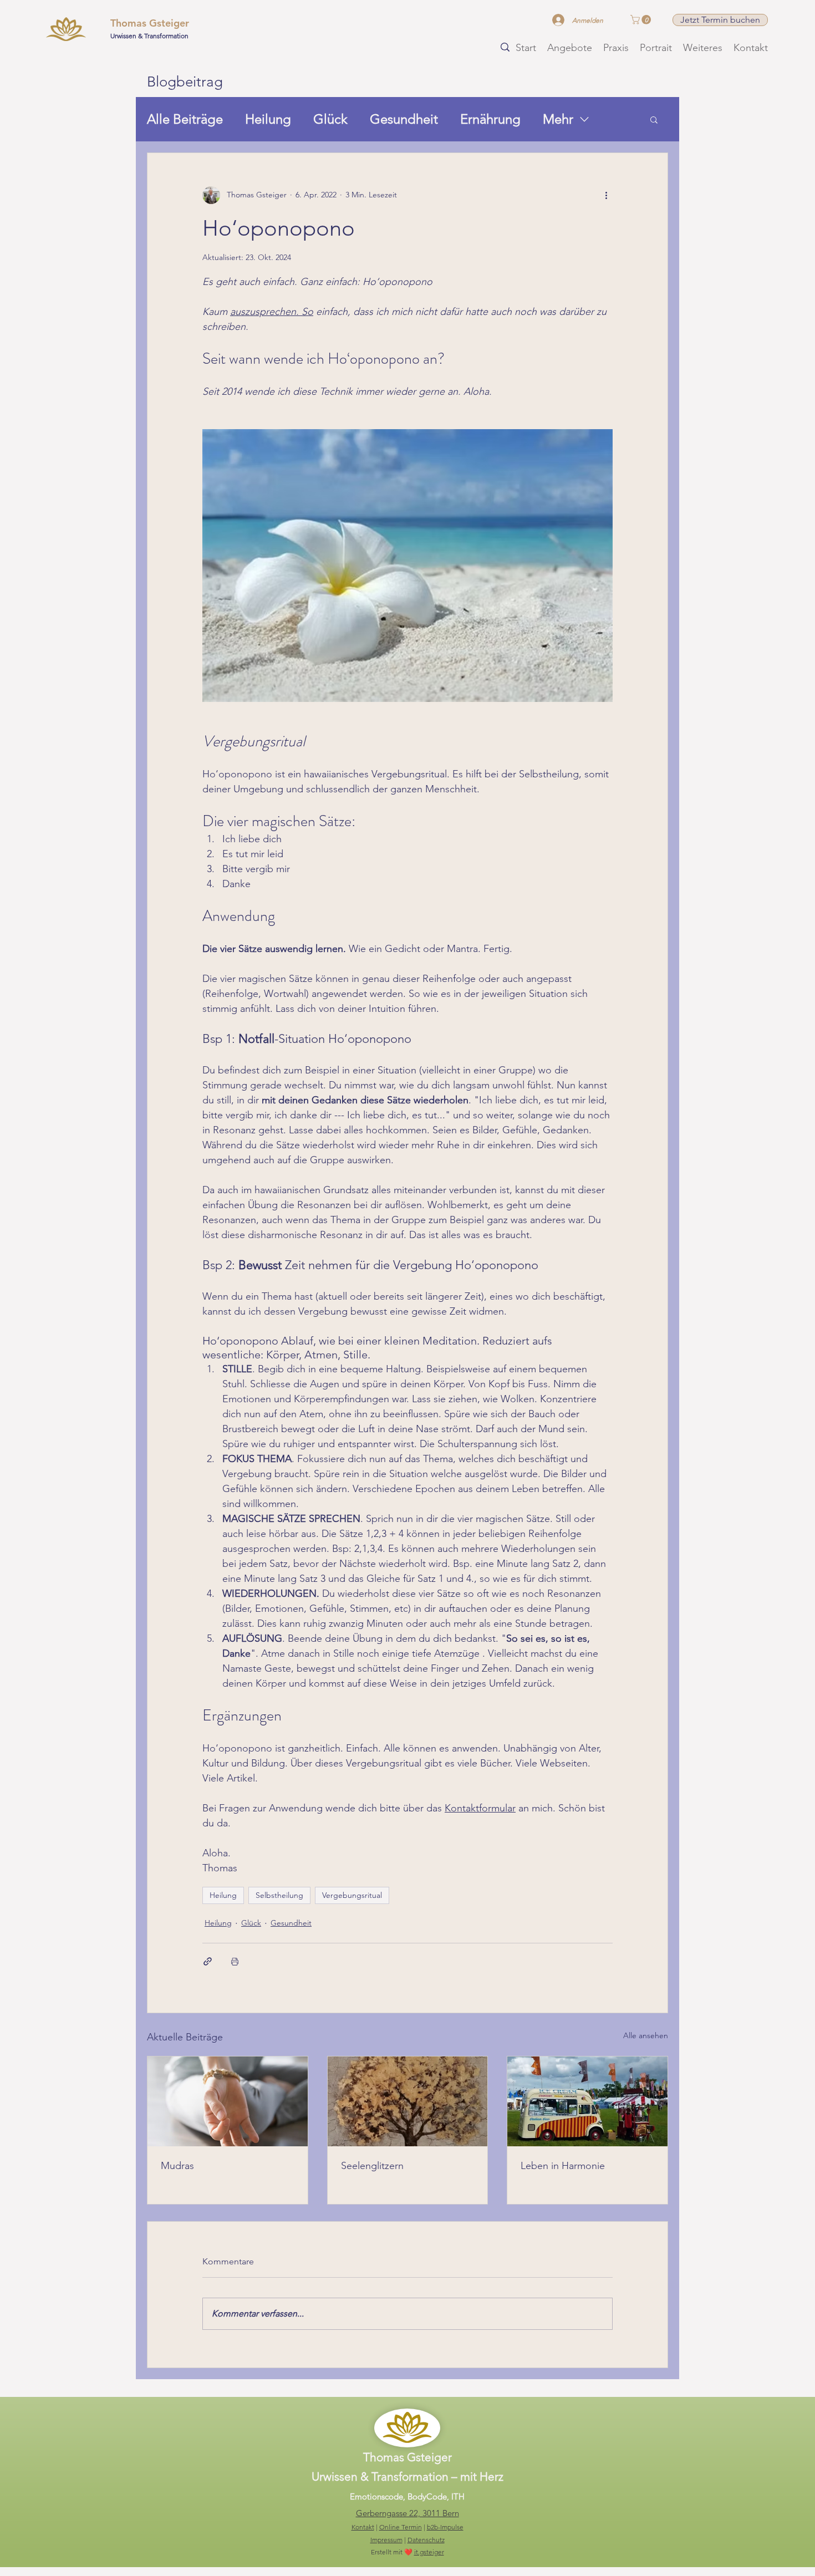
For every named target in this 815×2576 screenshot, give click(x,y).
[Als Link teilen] (208, 1961)
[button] (642, 20)
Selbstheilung (279, 1895)
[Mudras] (228, 2101)
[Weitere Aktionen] (606, 195)
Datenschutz (426, 2540)
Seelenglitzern (372, 2166)
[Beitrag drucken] (235, 1961)
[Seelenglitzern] (408, 2101)
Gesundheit (404, 119)
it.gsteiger (429, 2552)
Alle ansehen (646, 2035)
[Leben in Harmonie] (587, 2101)
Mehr (558, 119)
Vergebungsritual (352, 1895)
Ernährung (490, 119)
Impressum (386, 2540)
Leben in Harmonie (563, 2166)
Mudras (177, 2166)
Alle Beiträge (185, 119)
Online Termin (401, 2527)
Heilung (268, 119)
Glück (330, 119)
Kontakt (363, 2527)
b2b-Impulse (445, 2527)
